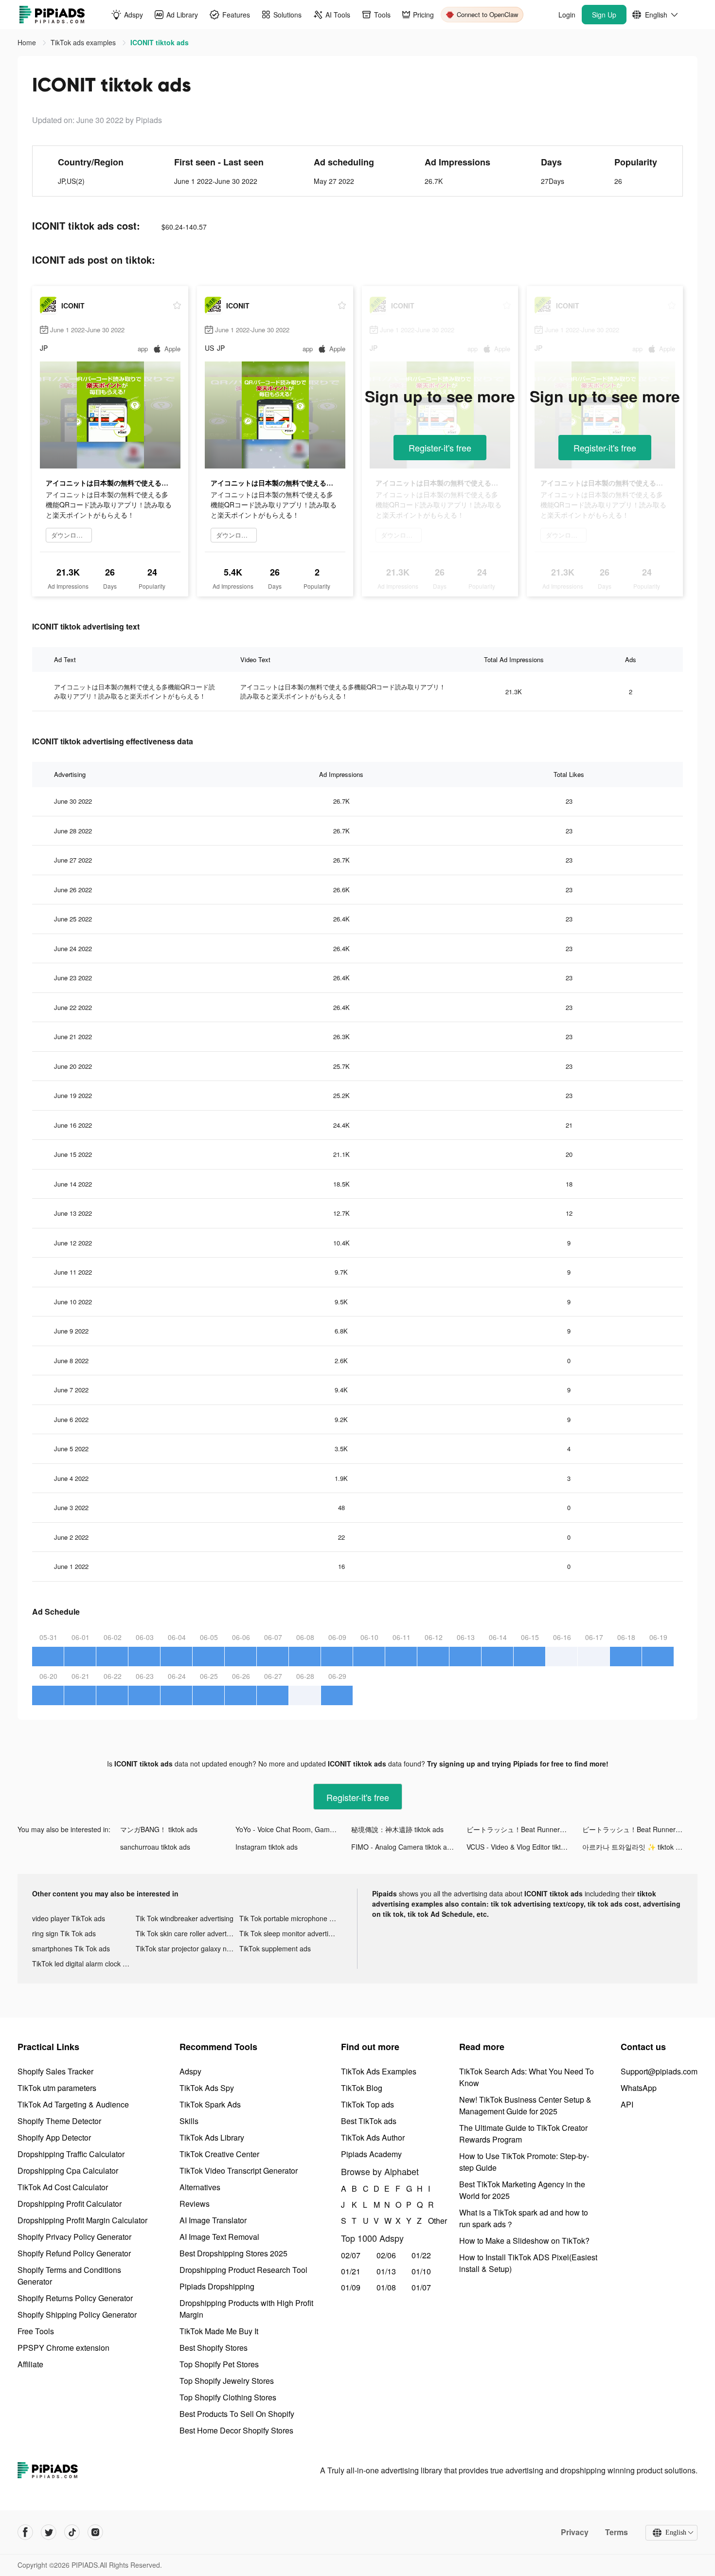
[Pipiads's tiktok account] (72, 2532)
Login (567, 15)
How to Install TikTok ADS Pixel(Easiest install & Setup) (528, 2263)
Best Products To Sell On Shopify (237, 2414)
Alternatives (200, 2187)
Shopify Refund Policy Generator (74, 2253)
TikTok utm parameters (57, 2088)
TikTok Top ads (367, 2104)
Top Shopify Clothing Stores (228, 2397)
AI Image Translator (213, 2220)
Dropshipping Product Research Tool (243, 2270)
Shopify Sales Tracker (55, 2071)
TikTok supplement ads (275, 1948)
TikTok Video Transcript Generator (239, 2171)
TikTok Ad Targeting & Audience (73, 2104)
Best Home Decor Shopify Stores (236, 2430)
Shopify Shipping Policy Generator (77, 2315)
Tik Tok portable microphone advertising (291, 1918)
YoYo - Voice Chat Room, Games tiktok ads (293, 1829)
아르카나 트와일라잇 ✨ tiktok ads (635, 1847)
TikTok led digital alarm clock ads (83, 1964)
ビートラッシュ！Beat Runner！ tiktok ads (524, 1829)
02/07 (351, 2255)
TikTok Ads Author (373, 2137)
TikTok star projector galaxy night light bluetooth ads (188, 1948)
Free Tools (36, 2331)
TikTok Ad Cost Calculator (63, 2187)
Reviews (195, 2204)
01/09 (351, 2287)
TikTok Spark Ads (210, 2104)
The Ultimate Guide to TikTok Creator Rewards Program (523, 2134)
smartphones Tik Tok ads (71, 1948)
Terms (617, 2532)
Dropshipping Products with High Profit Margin (246, 2309)
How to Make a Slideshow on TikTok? (524, 2241)
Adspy (190, 2071)
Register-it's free (440, 448)
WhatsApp (639, 2088)
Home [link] (28, 42)
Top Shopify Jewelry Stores (227, 2381)
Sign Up (604, 15)
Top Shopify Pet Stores (219, 2364)
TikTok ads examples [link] (84, 42)
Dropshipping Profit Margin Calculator (82, 2220)
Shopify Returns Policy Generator (75, 2298)
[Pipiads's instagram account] (95, 2532)
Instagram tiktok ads (267, 1847)
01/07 (421, 2287)
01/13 (386, 2271)
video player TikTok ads (69, 1918)
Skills (189, 2121)
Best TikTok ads (369, 2121)
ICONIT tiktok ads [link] (160, 42)
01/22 (421, 2255)
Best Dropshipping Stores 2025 (233, 2253)
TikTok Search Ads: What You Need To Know (527, 2077)
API (627, 2104)
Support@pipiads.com (659, 2071)
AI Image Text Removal (219, 2237)
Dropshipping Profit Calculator (70, 2204)
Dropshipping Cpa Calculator (68, 2171)
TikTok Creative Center (219, 2154)
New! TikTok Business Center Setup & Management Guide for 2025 (525, 2105)
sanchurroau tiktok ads (155, 1847)
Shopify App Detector (54, 2137)
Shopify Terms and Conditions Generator (69, 2276)
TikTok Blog (362, 2088)
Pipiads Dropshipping (217, 2286)
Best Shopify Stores (214, 2348)
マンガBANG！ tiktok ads (159, 1829)
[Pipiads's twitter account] (49, 2532)
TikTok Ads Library (212, 2137)
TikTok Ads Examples (379, 2071)
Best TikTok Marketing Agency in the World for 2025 (522, 2190)
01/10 (421, 2271)
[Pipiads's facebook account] (25, 2532)
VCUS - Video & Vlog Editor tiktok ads (524, 1847)
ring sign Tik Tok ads (64, 1933)
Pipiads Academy (371, 2154)
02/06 (386, 2255)
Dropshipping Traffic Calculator (71, 2154)
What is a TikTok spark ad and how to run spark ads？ (524, 2218)
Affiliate (30, 2364)
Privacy (575, 2532)
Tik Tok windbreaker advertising (185, 1918)
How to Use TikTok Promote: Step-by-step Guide (524, 2162)
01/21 (351, 2271)
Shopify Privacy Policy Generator (74, 2237)
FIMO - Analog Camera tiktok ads (403, 1847)
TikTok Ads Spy (207, 2088)
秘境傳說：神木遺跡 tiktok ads (397, 1829)
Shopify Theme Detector (59, 2121)
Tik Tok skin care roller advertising (188, 1933)
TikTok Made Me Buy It (219, 2331)
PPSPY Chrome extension (63, 2348)
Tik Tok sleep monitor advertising (290, 1933)
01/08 (386, 2287)
